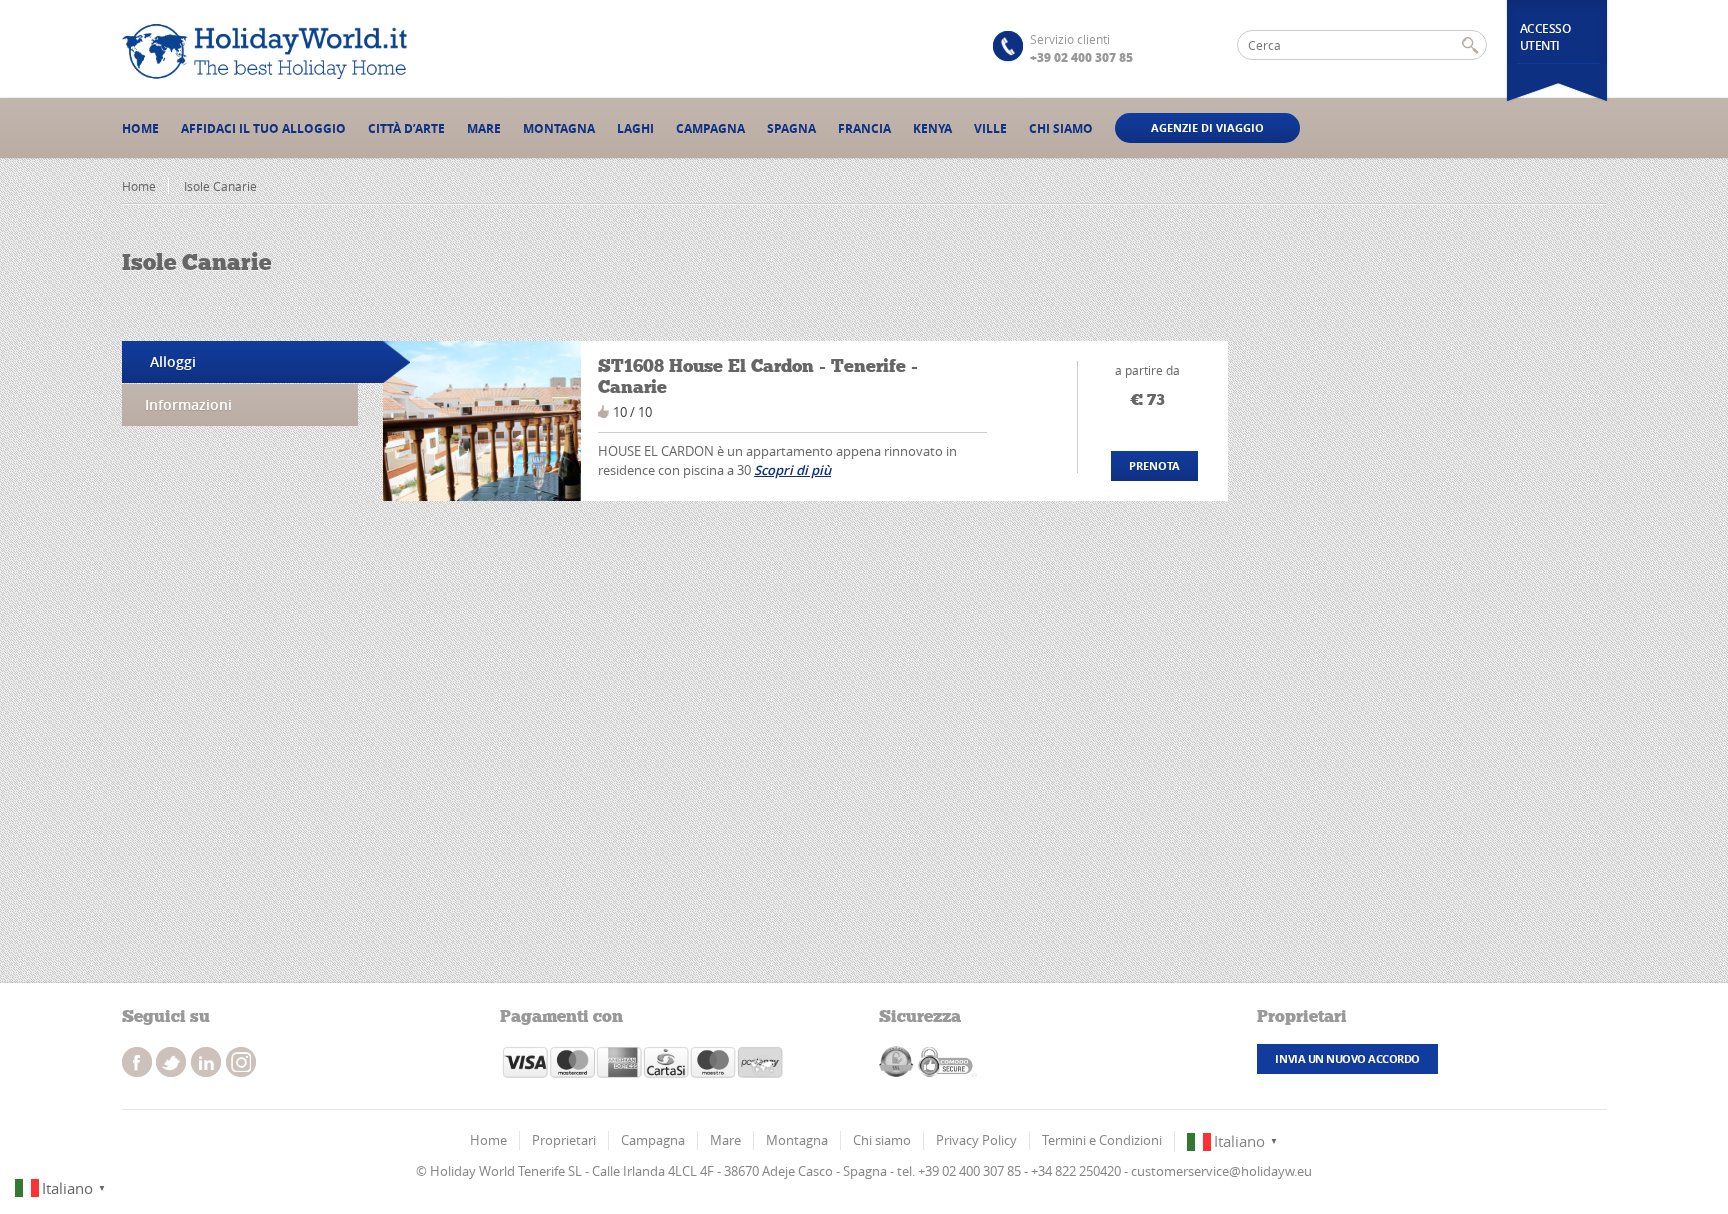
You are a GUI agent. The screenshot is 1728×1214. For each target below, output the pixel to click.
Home (140, 128)
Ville (990, 128)
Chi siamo (1061, 128)
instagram (206, 1062)
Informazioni (188, 404)
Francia (864, 128)
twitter (171, 1062)
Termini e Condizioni (1102, 1140)
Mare (484, 128)
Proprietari (564, 1140)
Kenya (932, 128)
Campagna (710, 128)
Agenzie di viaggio (1207, 127)
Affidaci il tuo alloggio (263, 128)
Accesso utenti (1545, 37)
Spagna (791, 128)
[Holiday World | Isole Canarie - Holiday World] (272, 51)
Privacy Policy (976, 1140)
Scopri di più (792, 470)
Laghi (635, 128)
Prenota (1154, 465)
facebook (137, 1062)
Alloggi (173, 361)
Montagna (559, 128)
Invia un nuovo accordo (1347, 1058)
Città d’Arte (406, 128)
